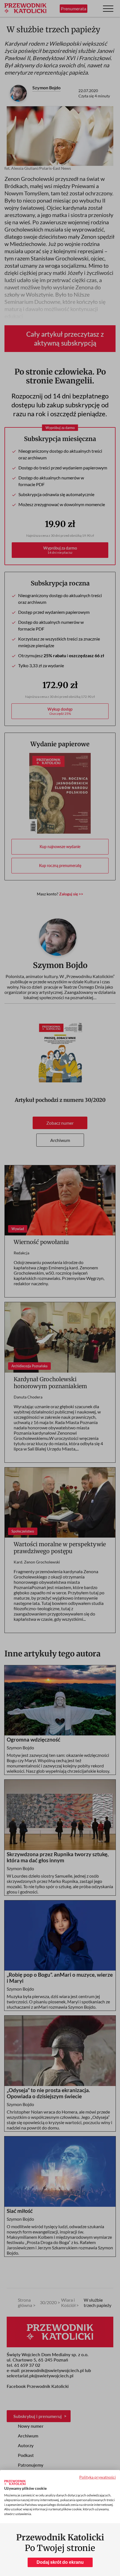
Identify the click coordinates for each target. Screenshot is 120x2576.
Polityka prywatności (98, 2477)
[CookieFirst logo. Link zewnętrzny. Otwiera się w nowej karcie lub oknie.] (15, 2483)
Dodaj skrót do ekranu (60, 2562)
